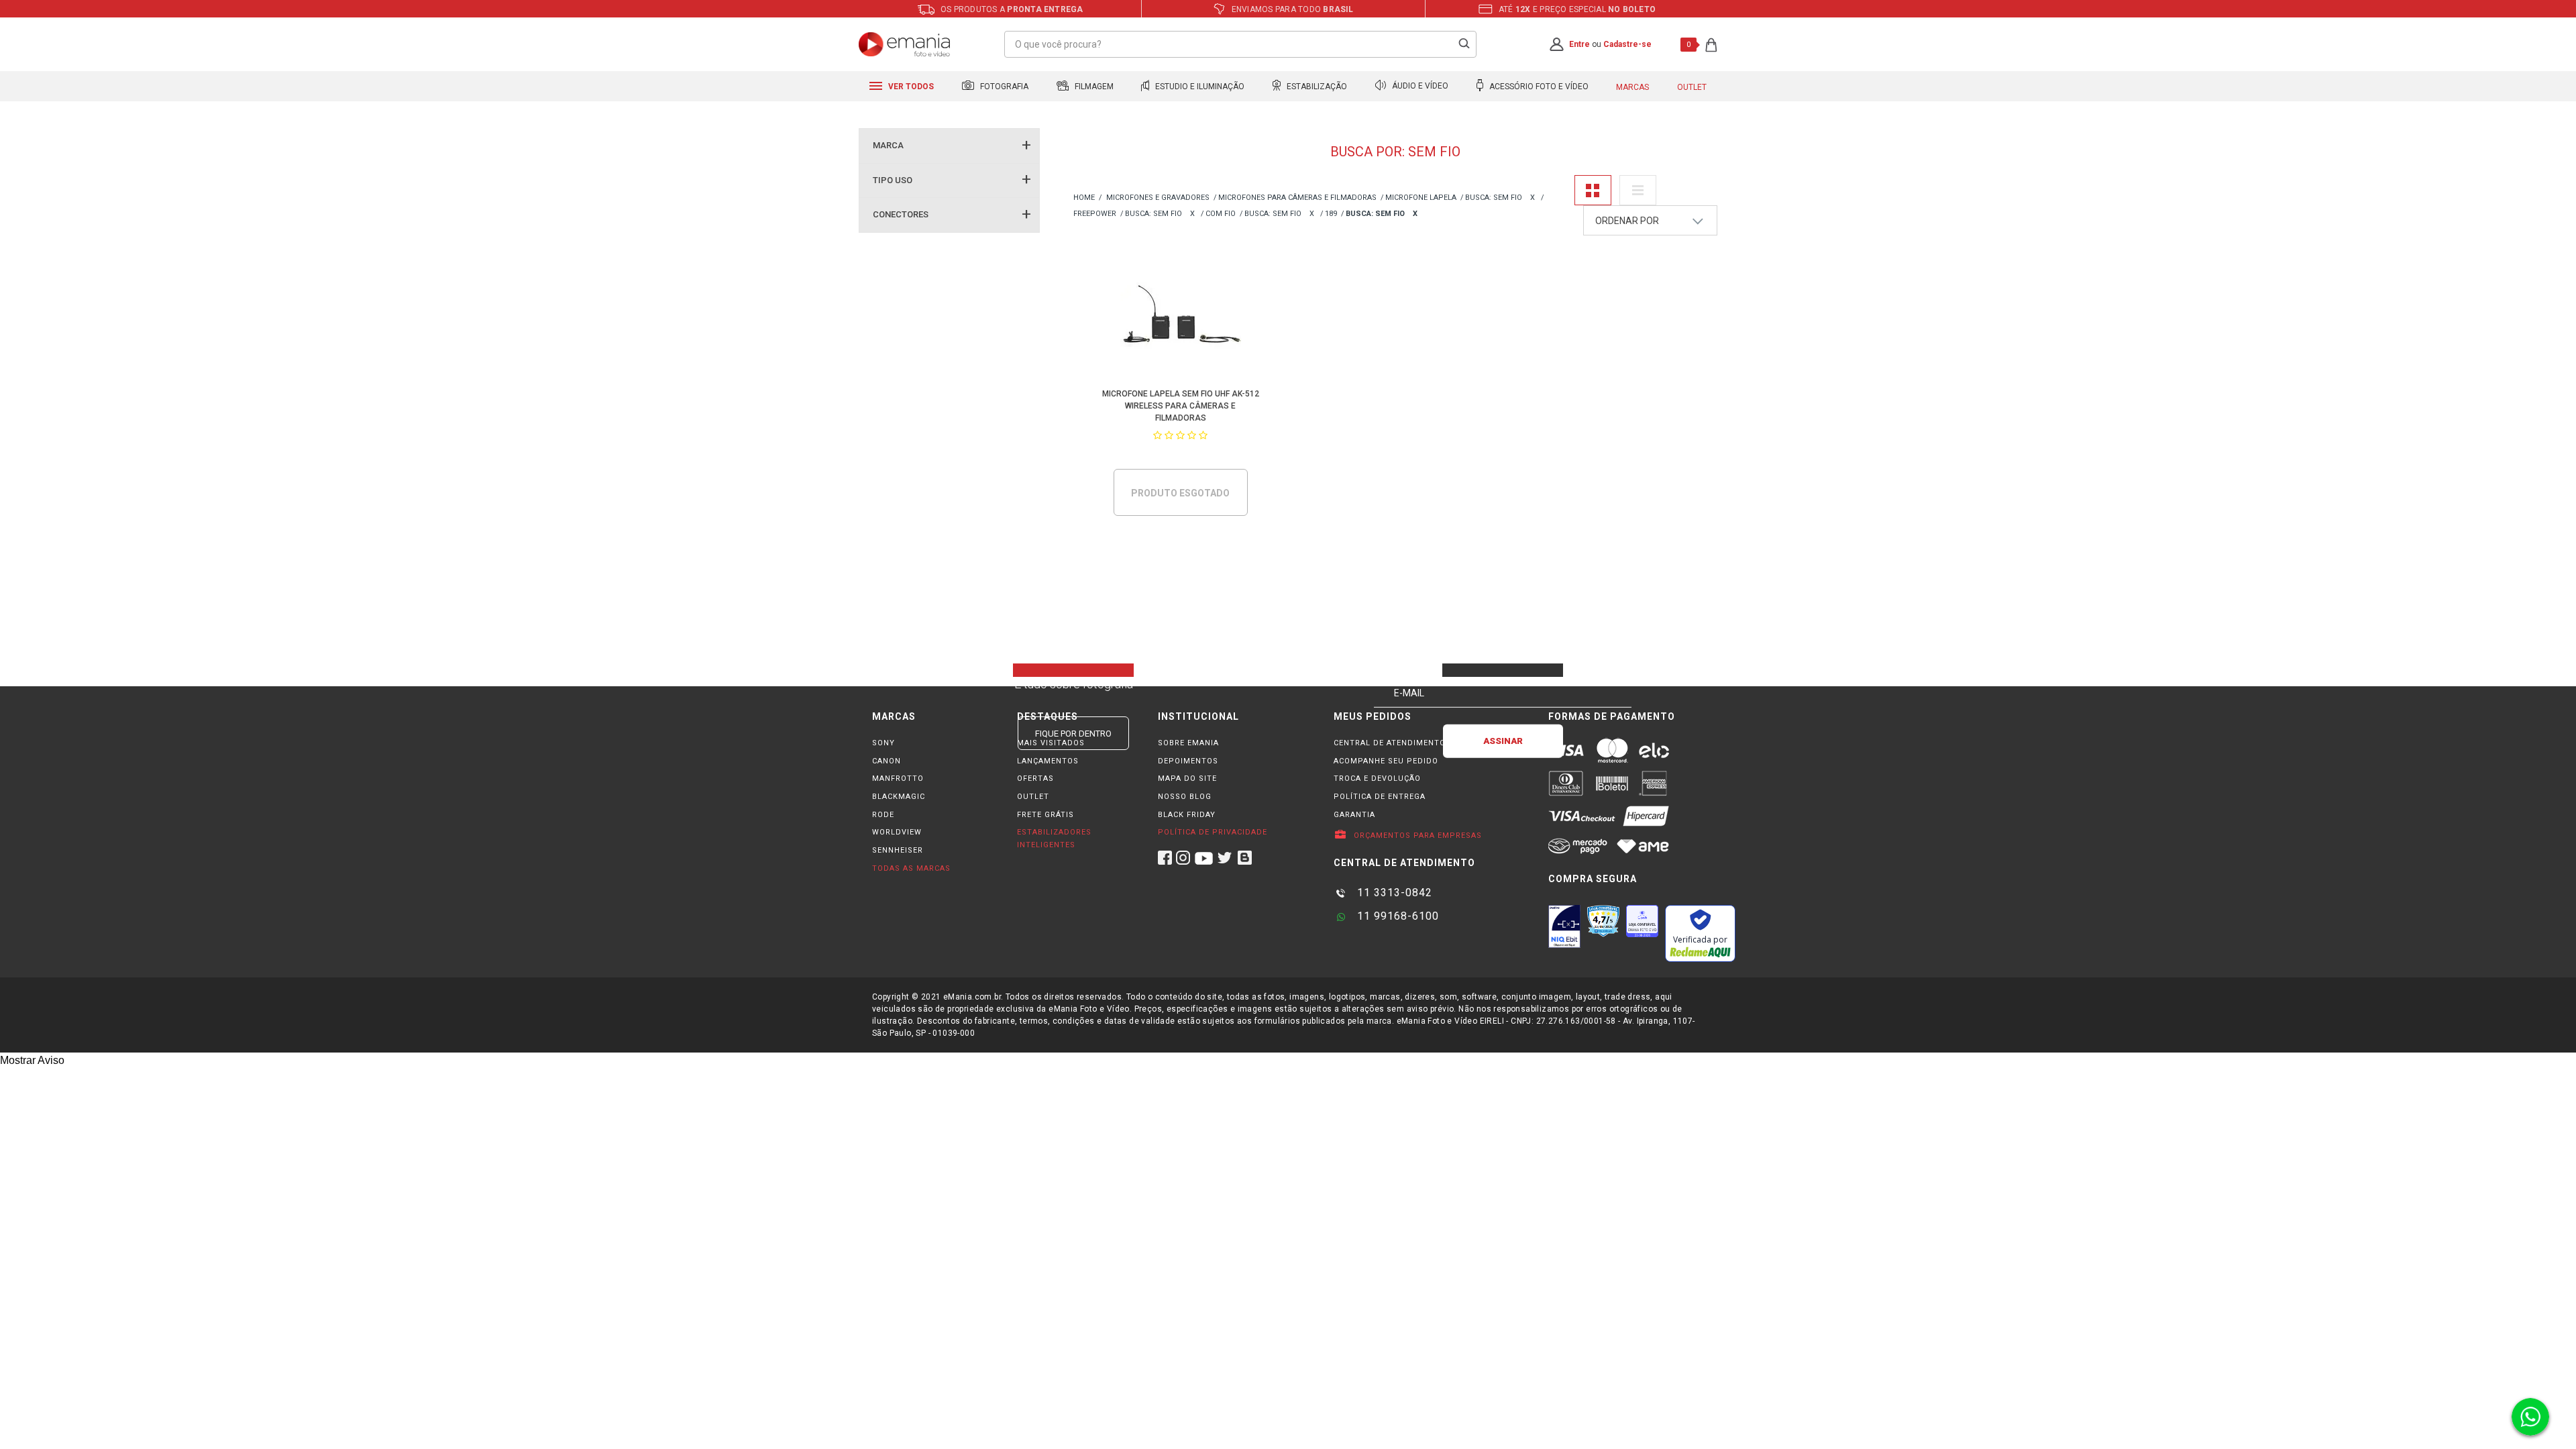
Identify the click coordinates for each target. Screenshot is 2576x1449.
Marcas (1632, 87)
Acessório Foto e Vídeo (1538, 87)
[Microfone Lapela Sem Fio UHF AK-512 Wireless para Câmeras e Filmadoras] (1181, 318)
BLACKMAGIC (899, 797)
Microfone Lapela (1421, 198)
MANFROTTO (898, 779)
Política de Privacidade (1213, 832)
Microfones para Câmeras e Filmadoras (1297, 198)
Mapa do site (1187, 779)
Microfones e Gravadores (1158, 198)
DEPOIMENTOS (1188, 761)
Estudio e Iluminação (1199, 87)
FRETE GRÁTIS (1045, 815)
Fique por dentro (1073, 734)
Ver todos (910, 87)
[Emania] (905, 44)
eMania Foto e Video (1084, 198)
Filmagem (1093, 87)
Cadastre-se (1627, 44)
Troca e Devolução (1377, 779)
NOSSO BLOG (1185, 797)
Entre (1579, 44)
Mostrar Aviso (32, 1060)
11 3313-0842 (1393, 893)
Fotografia (1003, 87)
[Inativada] (1564, 926)
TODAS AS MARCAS (911, 868)
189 (1331, 214)
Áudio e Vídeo (1419, 87)
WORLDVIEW (897, 832)
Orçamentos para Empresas (1416, 836)
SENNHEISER (898, 850)
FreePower (1095, 214)
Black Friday (1187, 815)
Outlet (1692, 87)
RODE (883, 815)
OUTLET (1033, 797)
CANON (887, 761)
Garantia (1354, 815)
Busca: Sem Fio (1494, 198)
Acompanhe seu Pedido (1386, 761)
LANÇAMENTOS (1048, 761)
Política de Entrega (1380, 797)
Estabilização (1316, 87)
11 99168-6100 (1396, 916)
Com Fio (1221, 214)
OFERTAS (1035, 779)
